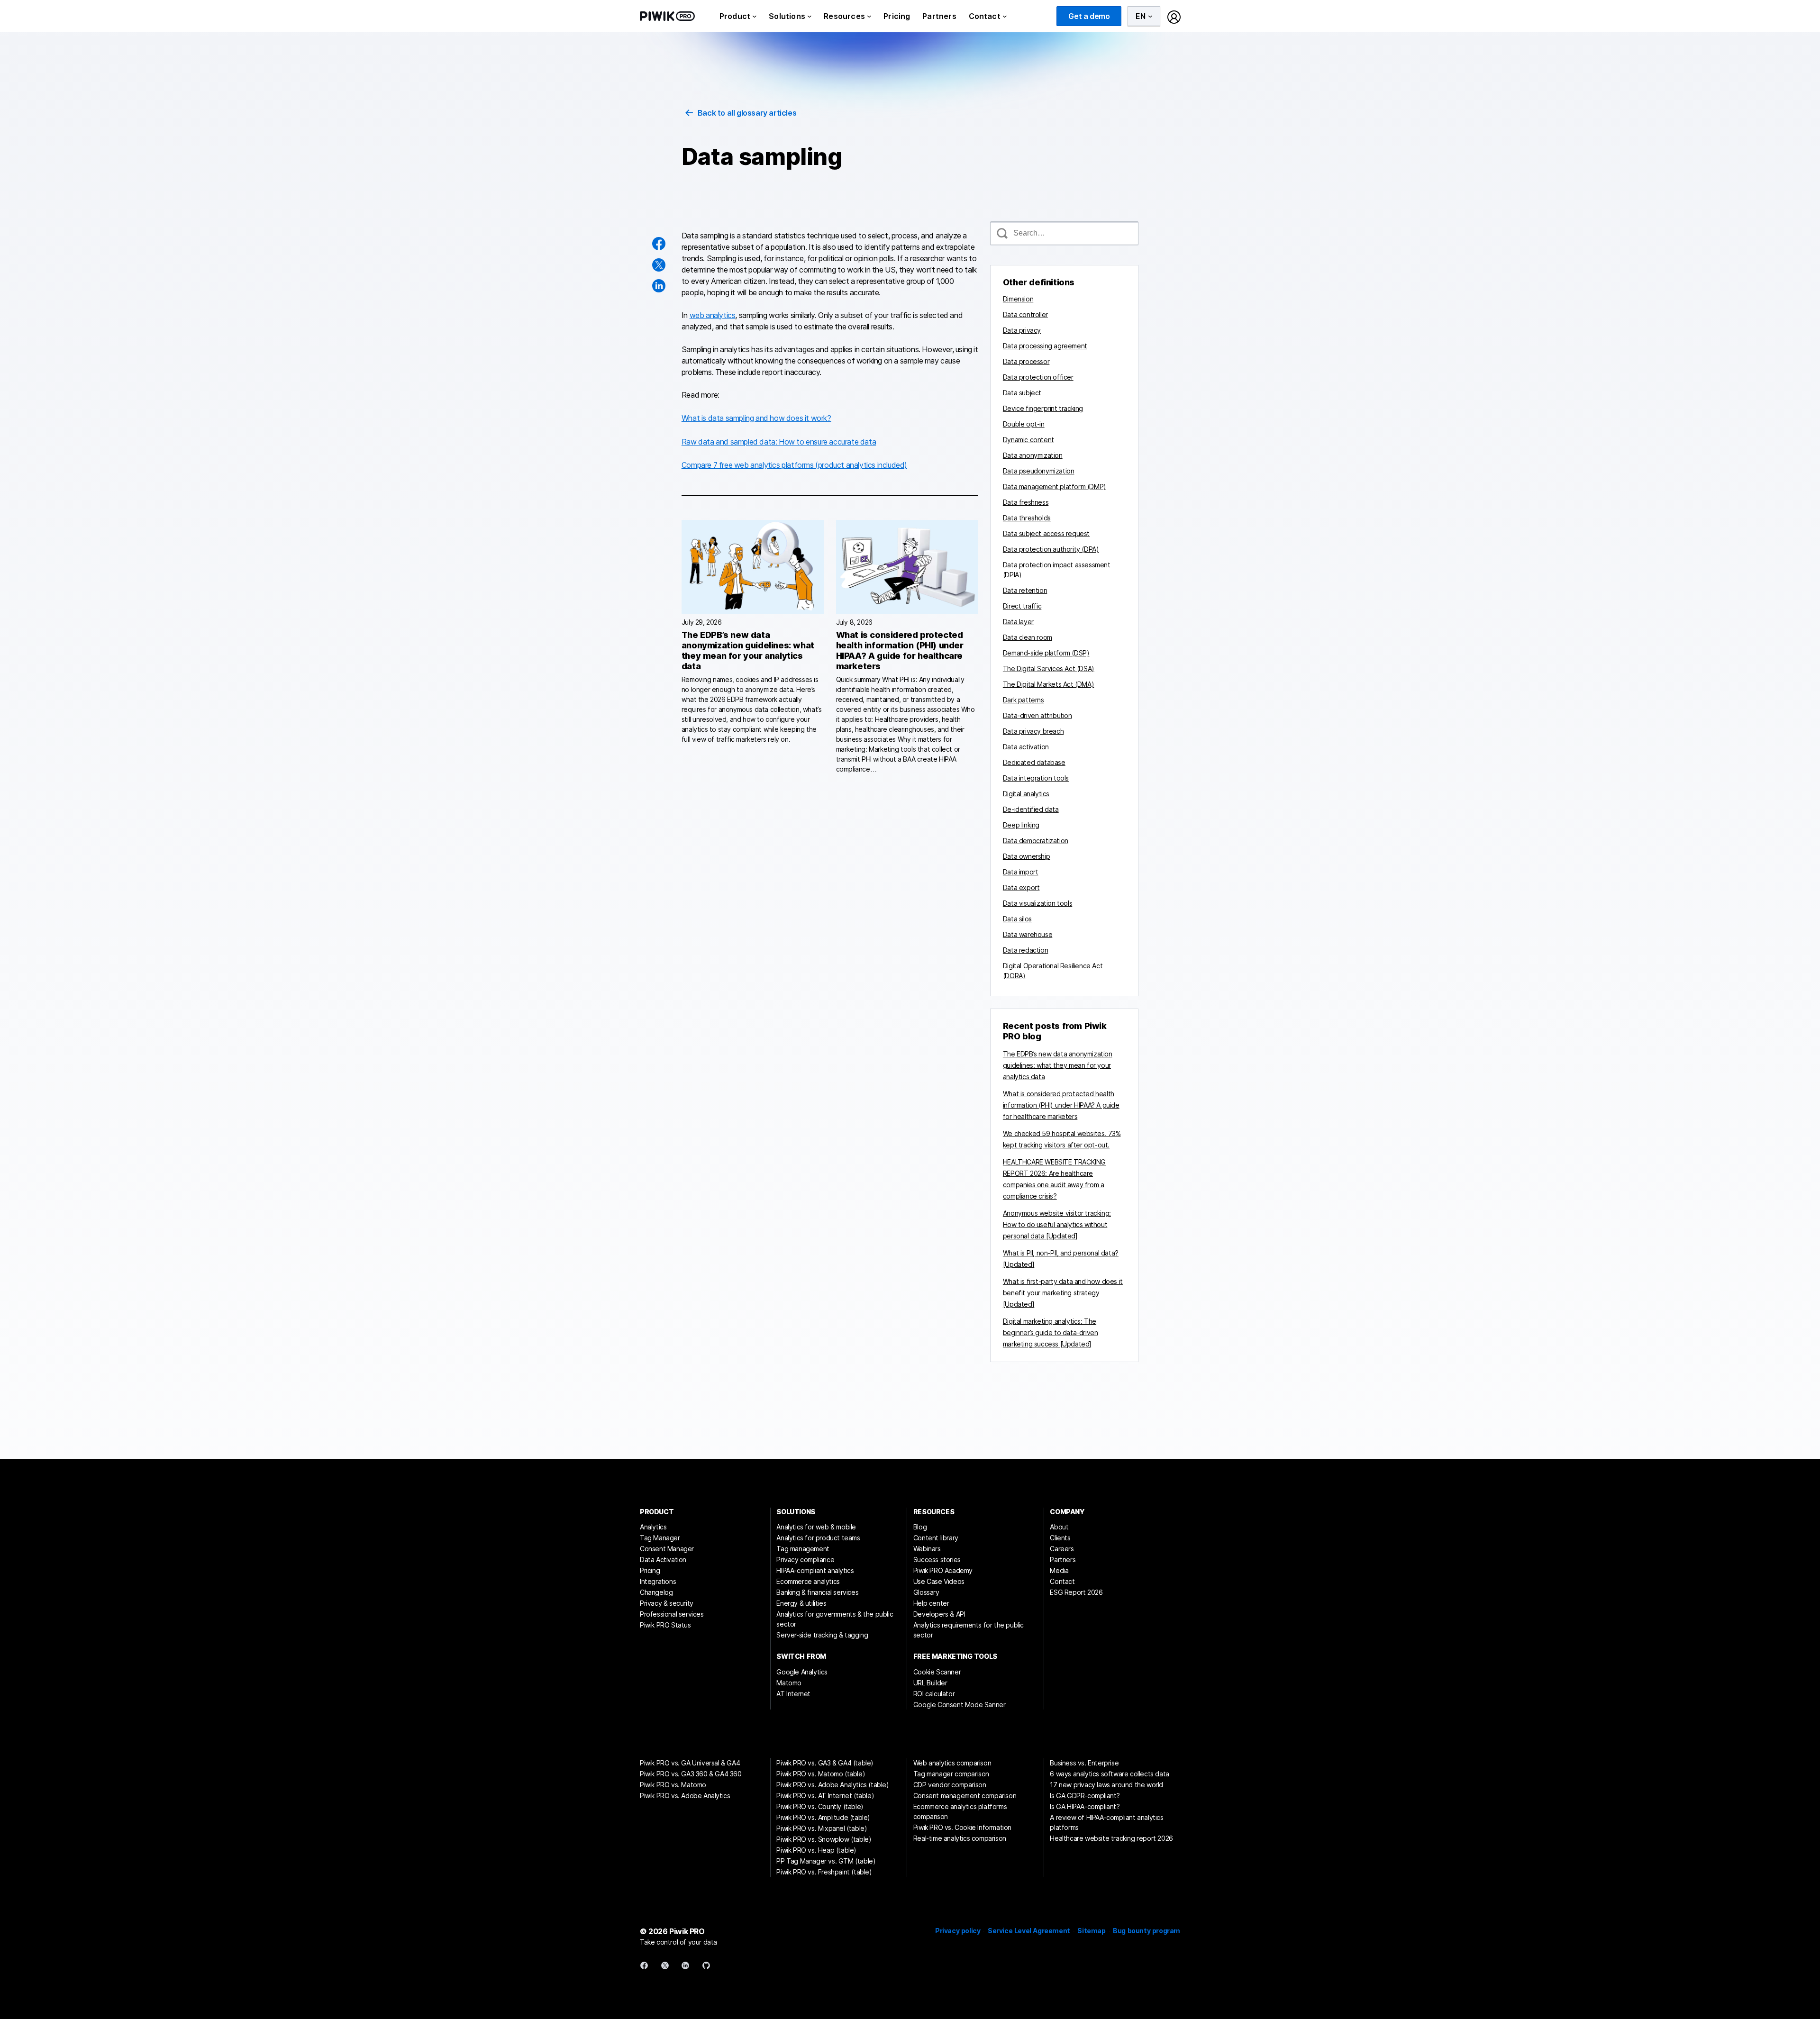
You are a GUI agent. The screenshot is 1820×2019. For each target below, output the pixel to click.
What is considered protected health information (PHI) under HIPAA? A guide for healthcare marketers (900, 650)
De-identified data (1031, 809)
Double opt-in (1024, 424)
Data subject (1022, 393)
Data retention (1025, 590)
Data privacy (1022, 330)
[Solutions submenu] (810, 16)
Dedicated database (1034, 762)
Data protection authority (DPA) (1051, 549)
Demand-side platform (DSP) (1046, 653)
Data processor (1026, 361)
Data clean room (1028, 637)
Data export (1021, 887)
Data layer (1018, 622)
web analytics (713, 315)
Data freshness (1026, 502)
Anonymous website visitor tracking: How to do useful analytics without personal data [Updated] (1057, 1224)
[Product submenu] (755, 16)
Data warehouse (1028, 934)
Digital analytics (1026, 794)
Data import (1021, 872)
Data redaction (1025, 950)
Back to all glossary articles (747, 113)
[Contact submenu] (1005, 16)
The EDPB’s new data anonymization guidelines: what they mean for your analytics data (748, 650)
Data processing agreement (1045, 346)
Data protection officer (1038, 377)
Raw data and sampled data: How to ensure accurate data (779, 442)
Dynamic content (1028, 440)
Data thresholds (1027, 518)
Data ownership (1026, 856)
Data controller (1025, 314)
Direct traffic (1022, 606)
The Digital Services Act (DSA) (1049, 668)
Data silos (1017, 919)
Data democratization (1036, 841)
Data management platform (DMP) (1055, 487)
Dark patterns (1024, 700)
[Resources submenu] (869, 16)
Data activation (1026, 747)
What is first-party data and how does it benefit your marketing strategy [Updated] (1063, 1293)
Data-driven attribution (1037, 715)
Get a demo (1089, 16)
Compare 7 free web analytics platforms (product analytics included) (794, 465)
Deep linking (1021, 825)
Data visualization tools (1037, 903)
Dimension (1018, 299)
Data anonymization (1033, 455)
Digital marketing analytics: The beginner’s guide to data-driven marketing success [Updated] (1051, 1332)
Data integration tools (1036, 778)
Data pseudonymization (1039, 471)
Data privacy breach (1033, 731)
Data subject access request (1046, 533)
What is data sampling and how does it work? (756, 418)
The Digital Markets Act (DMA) (1048, 684)
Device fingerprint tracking (1043, 408)
